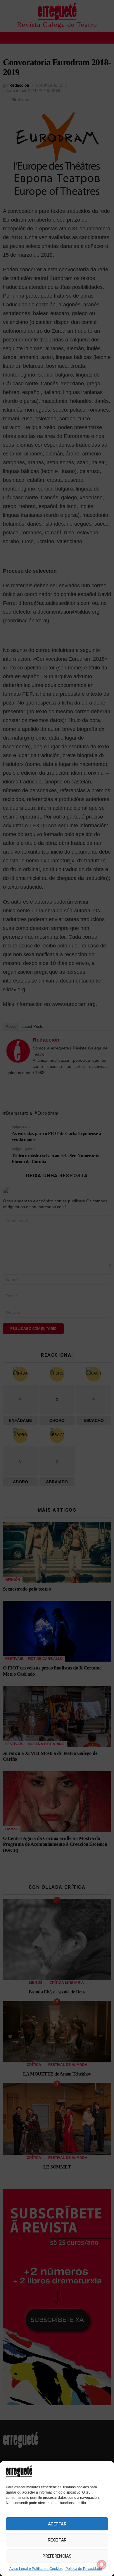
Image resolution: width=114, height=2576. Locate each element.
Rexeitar (57, 2540)
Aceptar (57, 2524)
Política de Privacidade (84, 2569)
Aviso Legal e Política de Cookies (36, 2569)
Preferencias (57, 2556)
